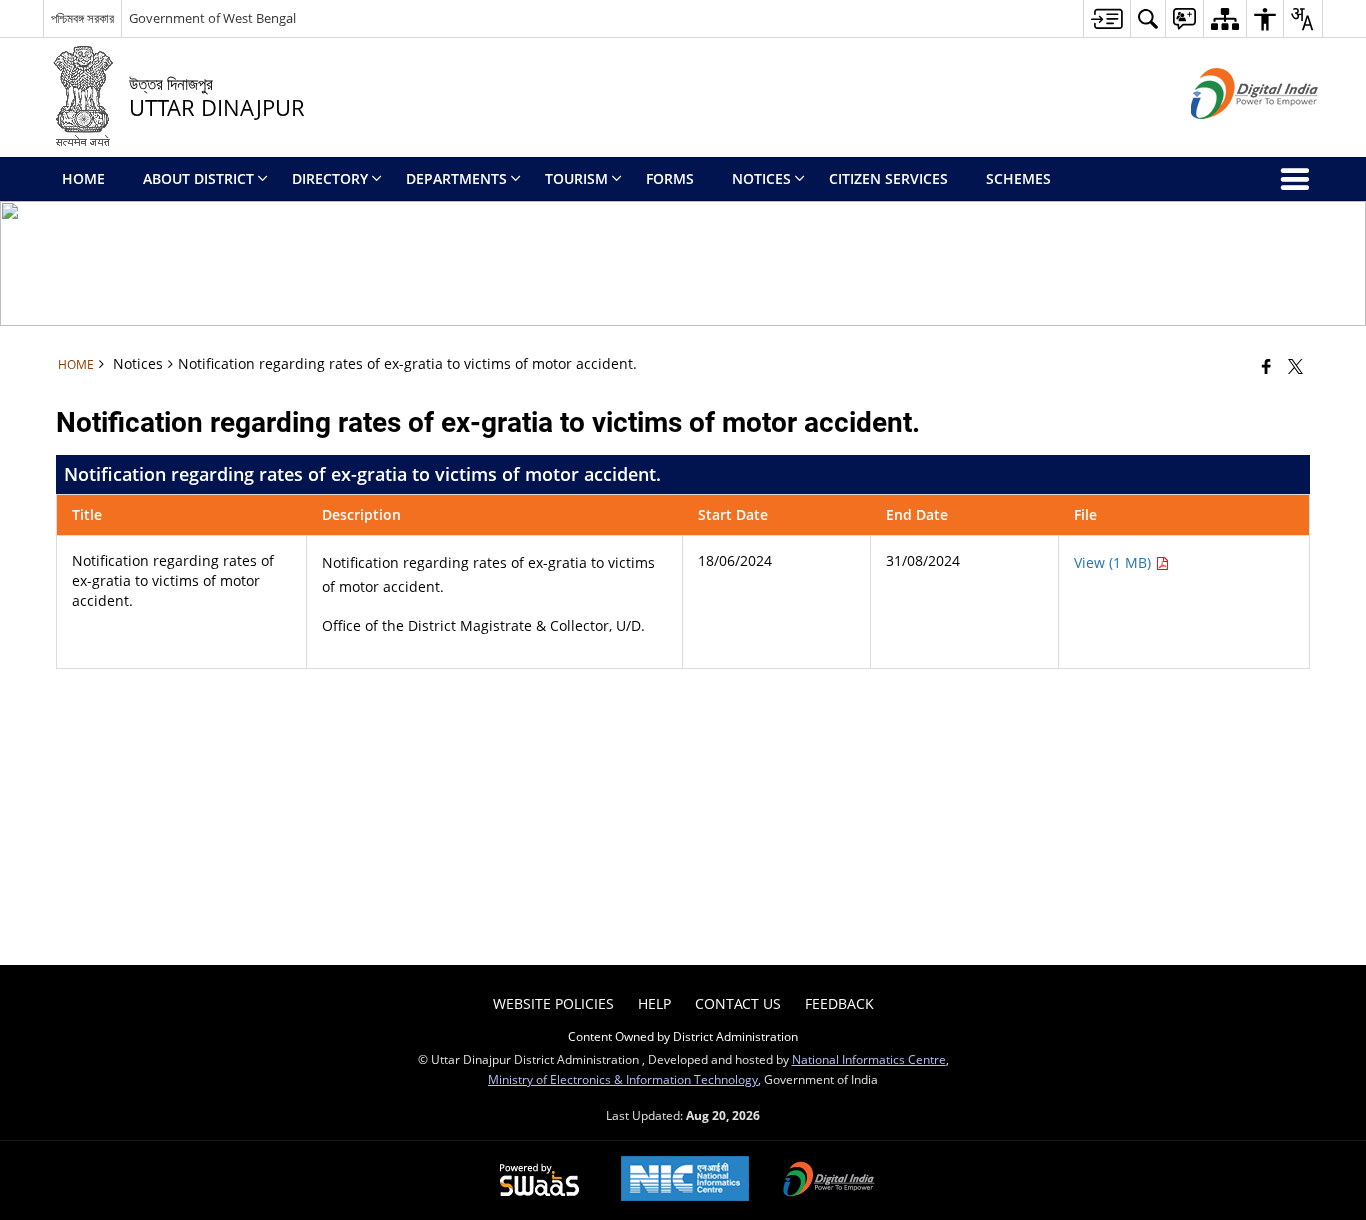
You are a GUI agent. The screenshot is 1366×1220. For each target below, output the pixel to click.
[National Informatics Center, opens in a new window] (685, 1180)
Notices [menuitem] (761, 178)
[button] (1147, 18)
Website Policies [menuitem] (553, 1003)
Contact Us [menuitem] (738, 1003)
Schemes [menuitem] (1018, 178)
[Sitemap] (1224, 18)
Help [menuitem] (654, 1003)
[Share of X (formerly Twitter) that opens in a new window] (1295, 366)
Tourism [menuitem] (576, 178)
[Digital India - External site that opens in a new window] (1229, 135)
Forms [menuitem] (670, 178)
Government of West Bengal (212, 18)
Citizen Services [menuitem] (888, 178)
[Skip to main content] (1106, 18)
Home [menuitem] (83, 178)
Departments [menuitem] (456, 178)
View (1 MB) (1114, 562)
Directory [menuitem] (330, 178)
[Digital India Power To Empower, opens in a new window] (829, 1181)
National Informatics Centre (869, 1059)
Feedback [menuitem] (839, 1003)
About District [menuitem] (198, 178)
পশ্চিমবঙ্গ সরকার (82, 18)
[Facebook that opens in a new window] (1266, 366)
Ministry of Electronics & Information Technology (623, 1079)
